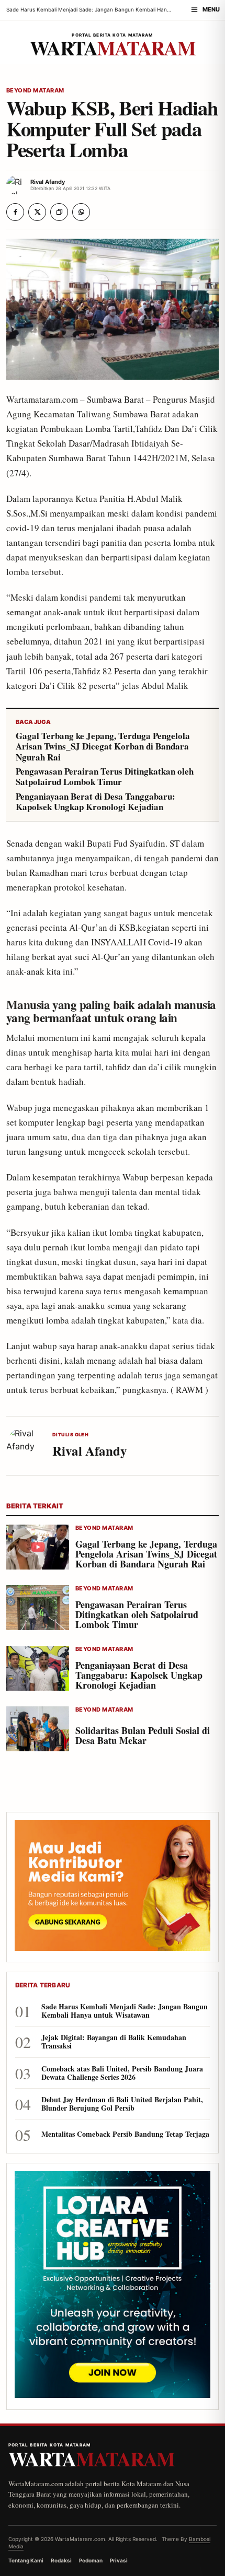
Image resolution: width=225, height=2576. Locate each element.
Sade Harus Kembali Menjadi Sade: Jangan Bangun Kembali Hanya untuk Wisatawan (125, 2011)
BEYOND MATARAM (35, 91)
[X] (37, 212)
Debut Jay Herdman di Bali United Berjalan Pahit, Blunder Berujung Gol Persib (122, 2104)
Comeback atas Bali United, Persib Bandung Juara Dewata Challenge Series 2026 (122, 2073)
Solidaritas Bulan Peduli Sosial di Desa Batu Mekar (143, 1735)
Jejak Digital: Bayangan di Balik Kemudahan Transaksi (114, 2042)
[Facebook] (15, 212)
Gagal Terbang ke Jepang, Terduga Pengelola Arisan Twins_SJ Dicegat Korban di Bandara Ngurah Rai (103, 747)
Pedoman (91, 2560)
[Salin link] (59, 212)
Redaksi (61, 2560)
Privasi (119, 2560)
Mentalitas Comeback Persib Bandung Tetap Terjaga (125, 2134)
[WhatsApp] (81, 212)
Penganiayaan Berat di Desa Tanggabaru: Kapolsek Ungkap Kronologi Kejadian (95, 802)
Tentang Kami (26, 2560)
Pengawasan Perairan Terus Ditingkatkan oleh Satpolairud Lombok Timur (105, 777)
